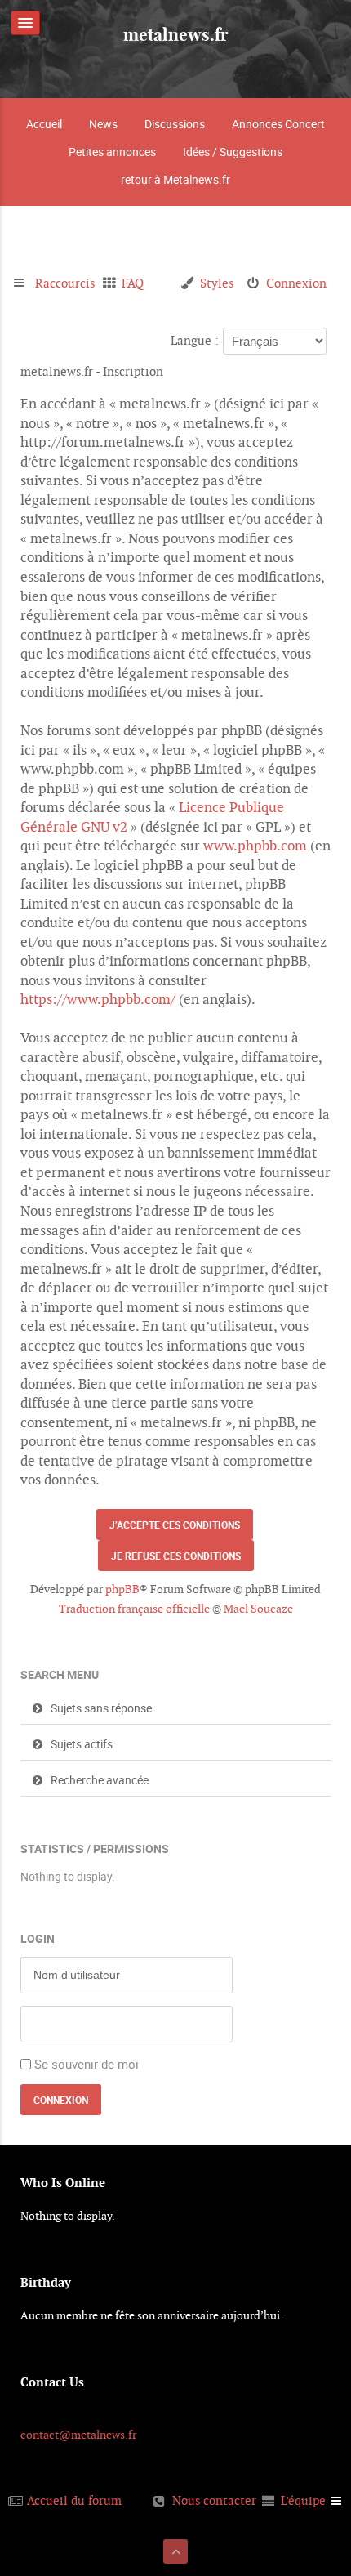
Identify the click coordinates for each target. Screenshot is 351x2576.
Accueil (44, 124)
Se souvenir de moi (87, 2064)
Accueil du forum (74, 2500)
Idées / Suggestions (233, 152)
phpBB (122, 1589)
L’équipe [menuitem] (303, 2500)
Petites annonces (112, 152)
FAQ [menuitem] (133, 283)
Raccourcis (65, 283)
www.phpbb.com (255, 846)
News (103, 124)
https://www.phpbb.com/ (98, 999)
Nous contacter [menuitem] (214, 2500)
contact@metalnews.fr (78, 2435)
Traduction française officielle (134, 1609)
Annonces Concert (278, 124)
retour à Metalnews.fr (175, 179)
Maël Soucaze (258, 1609)
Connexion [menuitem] (296, 283)
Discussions (175, 124)
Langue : (195, 340)
